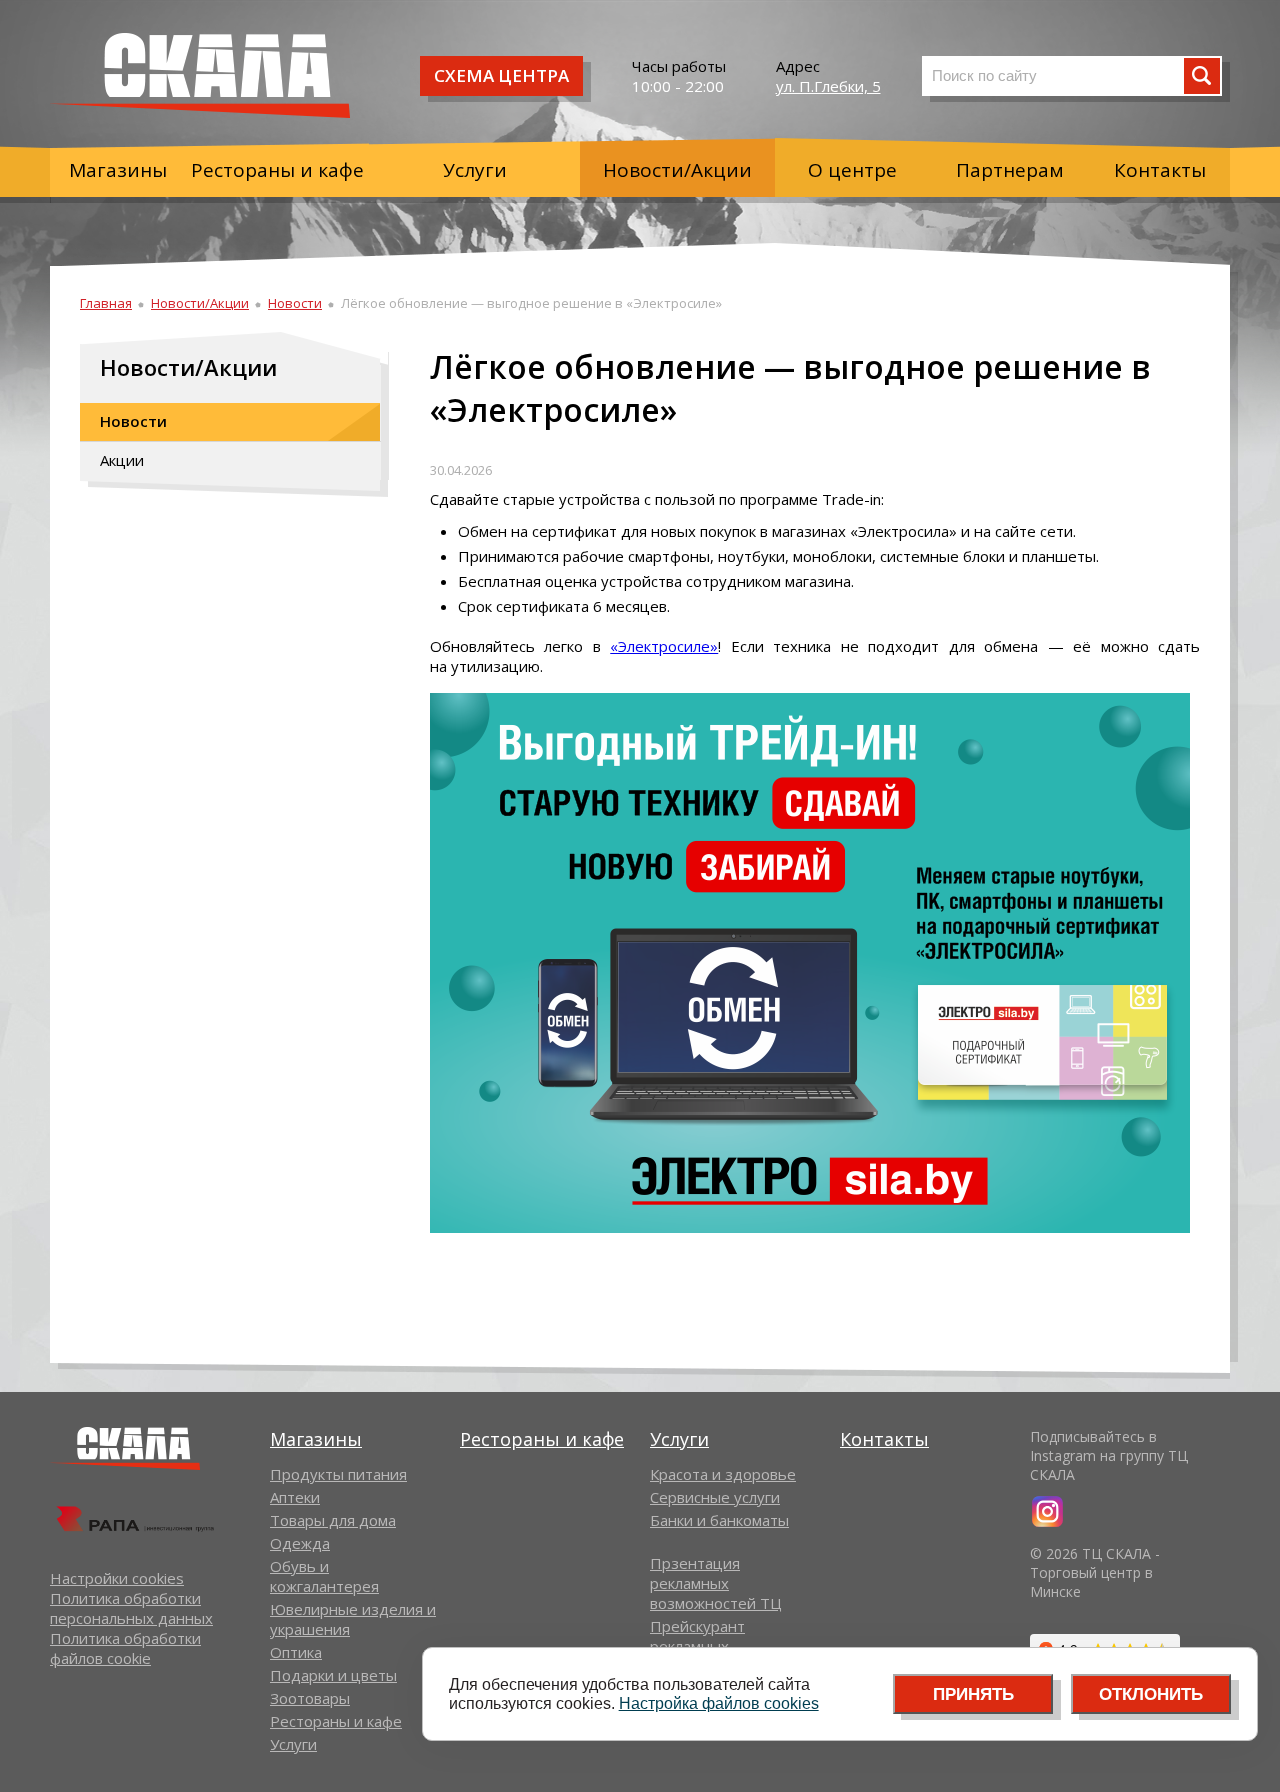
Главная (106, 303)
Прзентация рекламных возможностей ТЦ (716, 1583)
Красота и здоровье (723, 1474)
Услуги (475, 170)
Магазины (118, 170)
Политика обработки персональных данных (131, 1608)
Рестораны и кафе (277, 170)
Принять (973, 1694)
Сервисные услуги (715, 1497)
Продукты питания (338, 1474)
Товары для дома (333, 1520)
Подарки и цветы (333, 1675)
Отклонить (1151, 1694)
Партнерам (1010, 170)
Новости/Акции (677, 170)
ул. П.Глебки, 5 (828, 86)
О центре (852, 170)
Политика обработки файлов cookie (125, 1648)
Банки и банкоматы (719, 1520)
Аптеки (295, 1497)
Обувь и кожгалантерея (324, 1576)
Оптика (296, 1652)
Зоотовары (310, 1698)
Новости (295, 303)
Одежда (300, 1543)
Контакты (1160, 170)
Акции (122, 460)
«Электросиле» (664, 646)
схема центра (501, 75)
